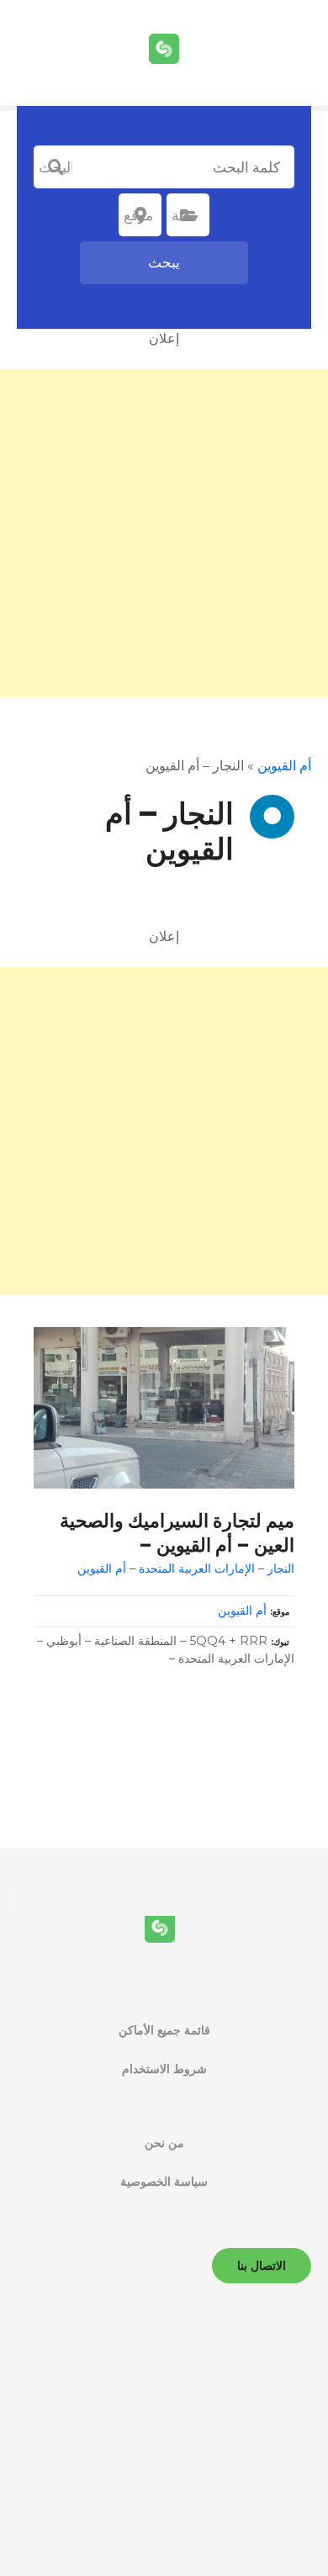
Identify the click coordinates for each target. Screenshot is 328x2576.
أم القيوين (284, 766)
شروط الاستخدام (164, 2069)
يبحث (164, 262)
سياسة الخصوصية (164, 2182)
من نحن (164, 2143)
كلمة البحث (56, 167)
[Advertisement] (164, 533)
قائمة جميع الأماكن (164, 2030)
